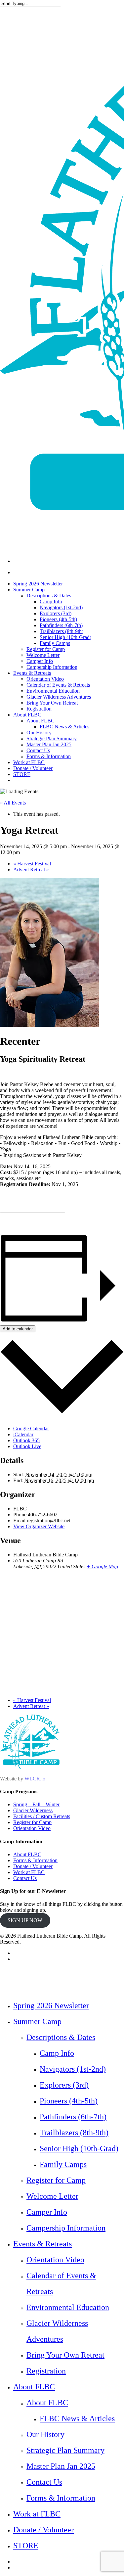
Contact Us (25, 1878)
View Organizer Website (39, 1526)
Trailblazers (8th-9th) (74, 2133)
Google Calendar (31, 1428)
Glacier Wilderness (33, 1810)
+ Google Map (102, 1566)
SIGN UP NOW (25, 1920)
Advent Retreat (31, 870)
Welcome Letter (52, 2196)
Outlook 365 (26, 1440)
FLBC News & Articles (77, 2418)
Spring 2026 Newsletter (51, 2005)
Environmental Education (68, 2307)
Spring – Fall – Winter (36, 1804)
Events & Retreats (42, 2244)
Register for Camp (32, 1822)
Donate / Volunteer (33, 1866)
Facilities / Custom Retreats (42, 1816)
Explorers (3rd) (64, 2085)
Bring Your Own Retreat (65, 2355)
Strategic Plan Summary (65, 2450)
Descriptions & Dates (61, 2037)
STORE (26, 2546)
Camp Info (57, 2053)
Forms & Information (35, 1860)
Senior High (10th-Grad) (79, 2148)
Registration (46, 2371)
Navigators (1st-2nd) (73, 2069)
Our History (45, 2434)
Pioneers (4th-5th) (69, 2101)
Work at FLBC (29, 1872)
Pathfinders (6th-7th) (73, 2117)
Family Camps (63, 2164)
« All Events (13, 803)
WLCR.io (35, 1779)
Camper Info (47, 2212)
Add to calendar (18, 1329)
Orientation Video (32, 1828)
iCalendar (23, 1434)
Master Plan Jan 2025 (61, 2466)
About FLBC (27, 1854)
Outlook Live (27, 1446)
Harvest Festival (32, 864)
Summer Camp (37, 2021)
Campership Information (66, 2228)
